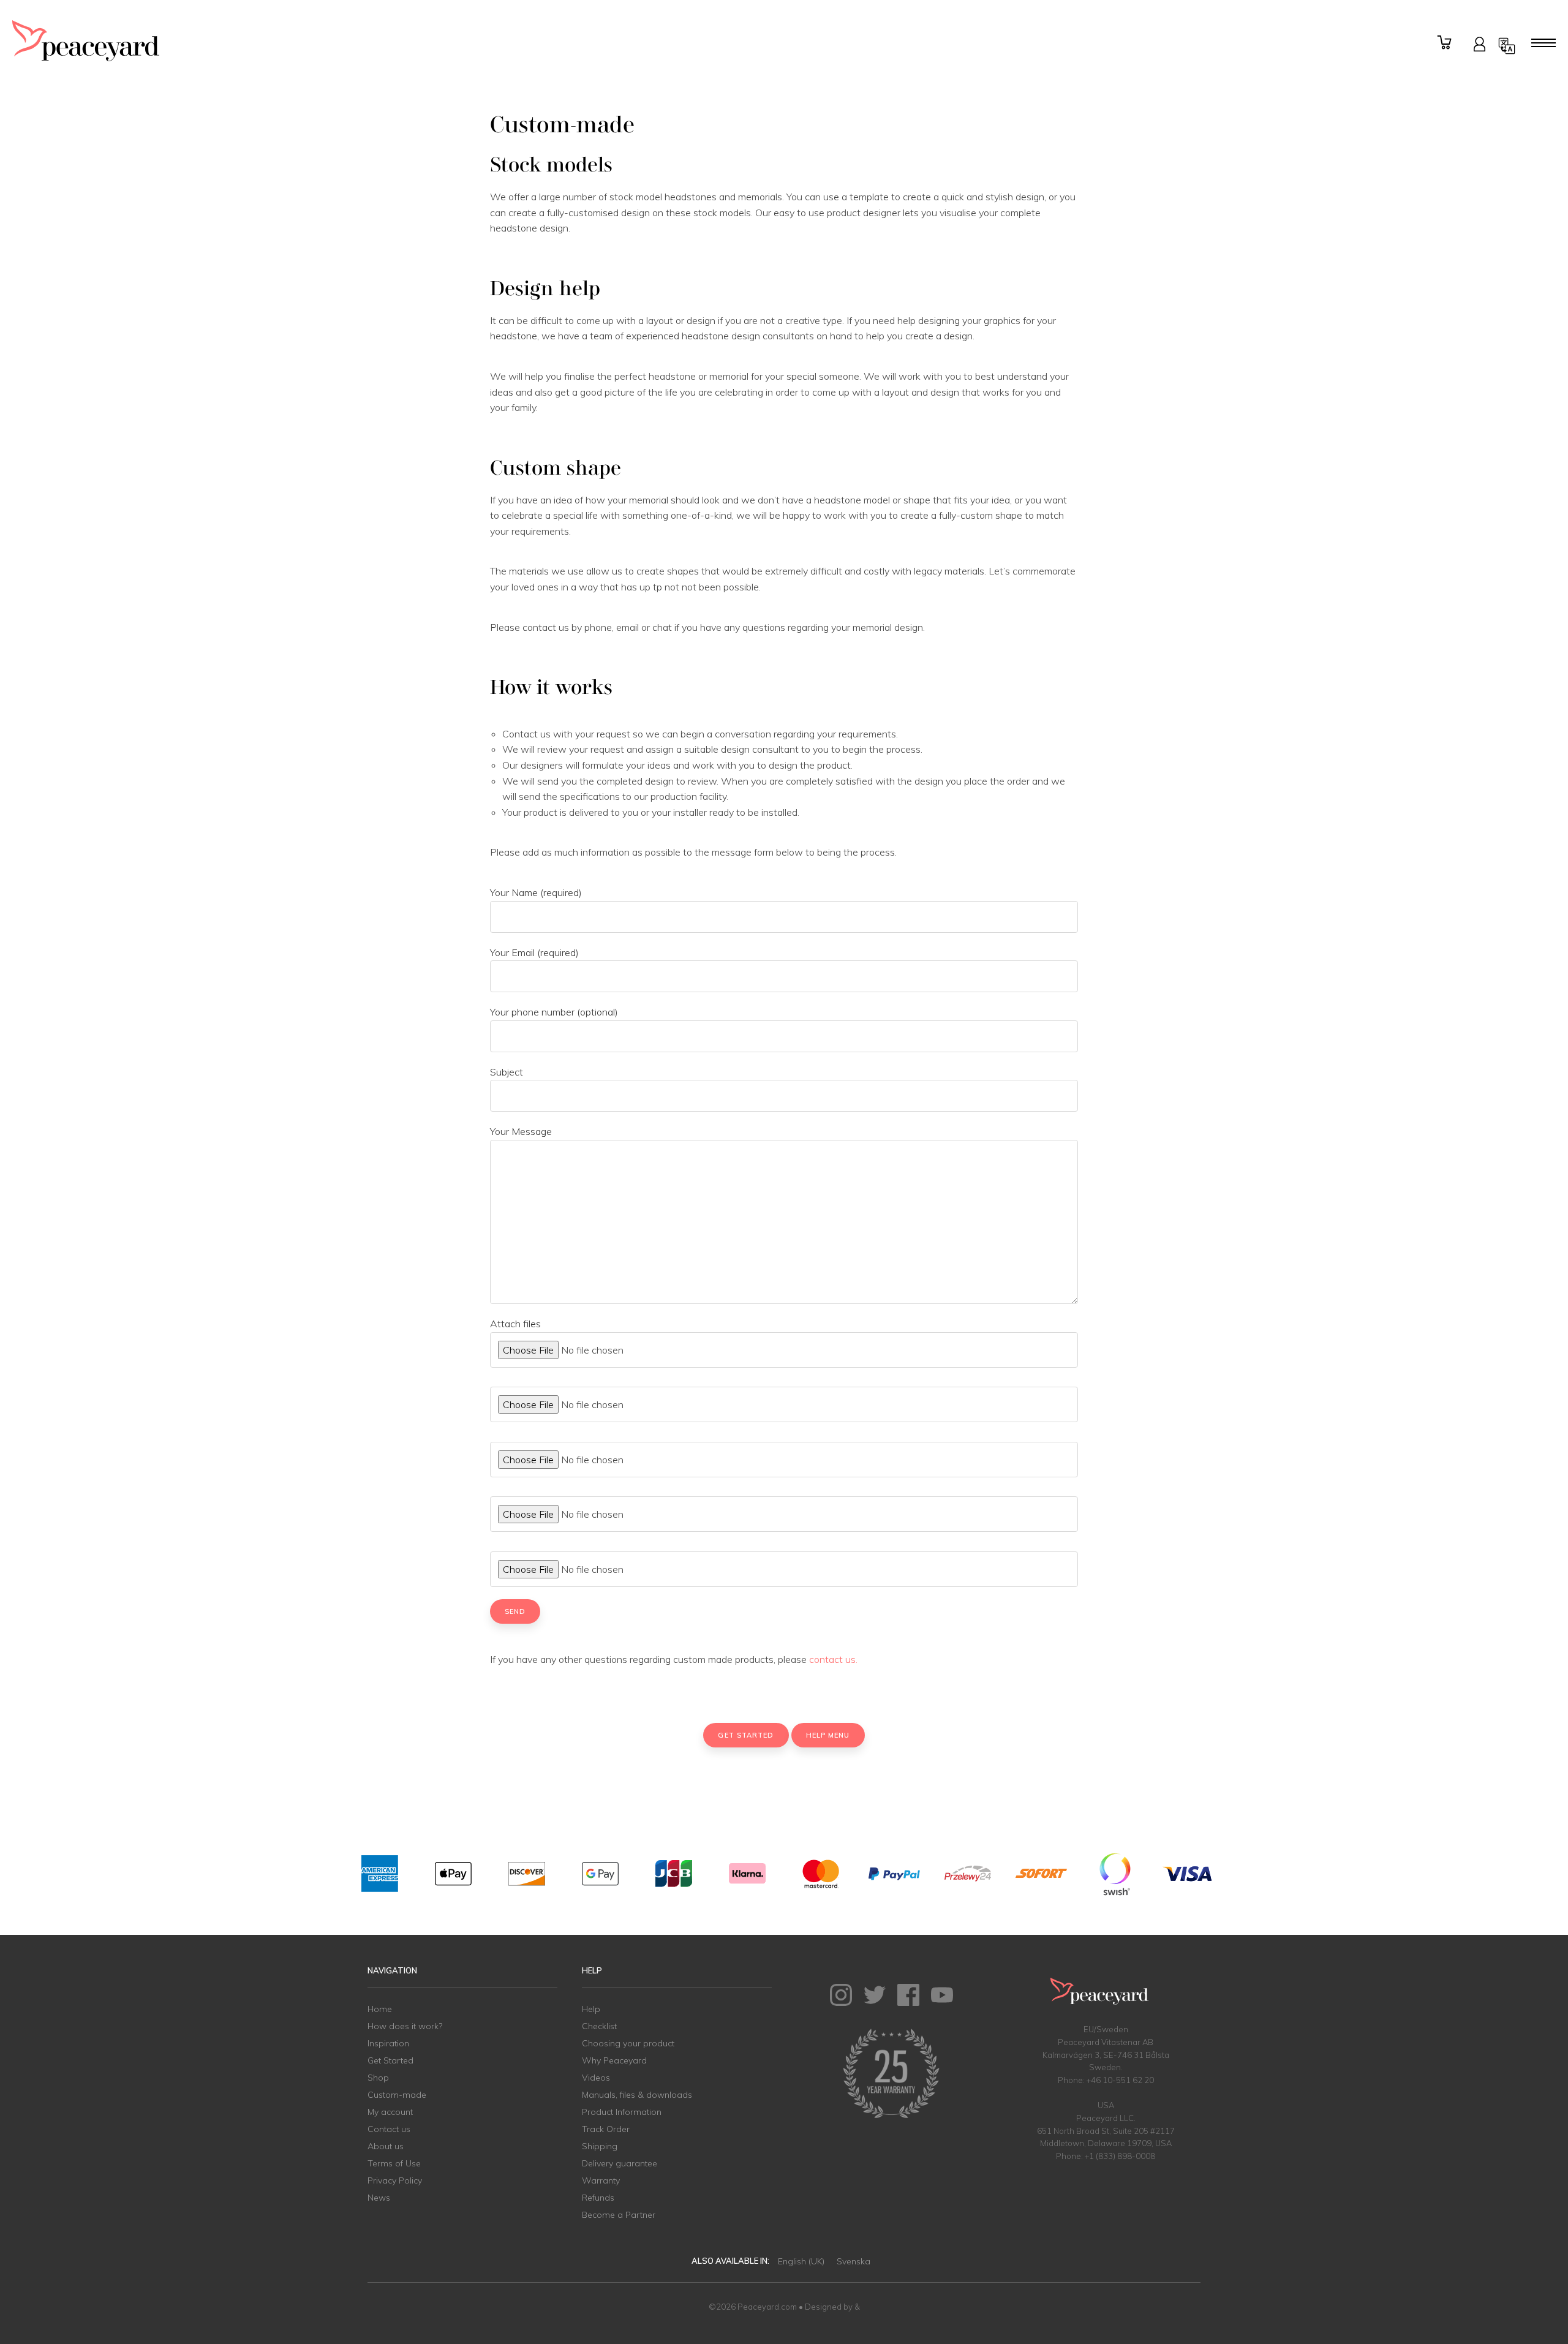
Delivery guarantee (620, 2163)
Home (380, 2009)
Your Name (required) (536, 892)
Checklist (599, 2026)
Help (591, 2009)
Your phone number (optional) (554, 1012)
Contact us (389, 2129)
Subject (507, 1072)
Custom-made (397, 2095)
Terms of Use (394, 2163)
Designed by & (832, 2307)
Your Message (521, 1131)
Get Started (390, 2060)
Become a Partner (619, 2215)
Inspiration (388, 2043)
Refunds (598, 2198)
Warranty (601, 2180)
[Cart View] (1446, 43)
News (379, 2198)
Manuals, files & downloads (637, 2095)
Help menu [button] (828, 1735)
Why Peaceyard (614, 2060)
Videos (596, 2078)
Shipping (600, 2146)
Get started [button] (746, 1735)
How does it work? (405, 2026)
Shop (378, 2078)
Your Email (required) (534, 952)
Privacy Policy (395, 2180)
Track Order (606, 2129)
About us (386, 2146)
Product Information (622, 2112)
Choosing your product (628, 2043)
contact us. (833, 1659)
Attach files (515, 1324)
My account (390, 2112)
